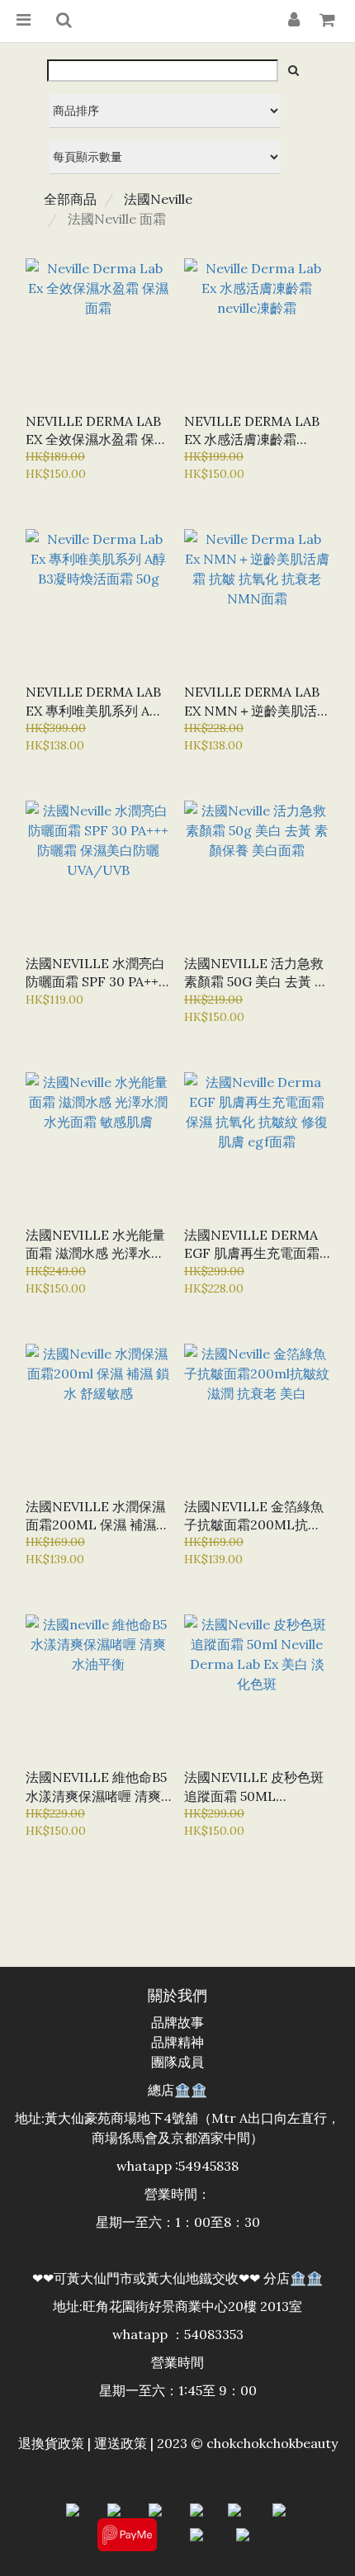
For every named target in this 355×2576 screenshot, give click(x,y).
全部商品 (70, 199)
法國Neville (158, 199)
